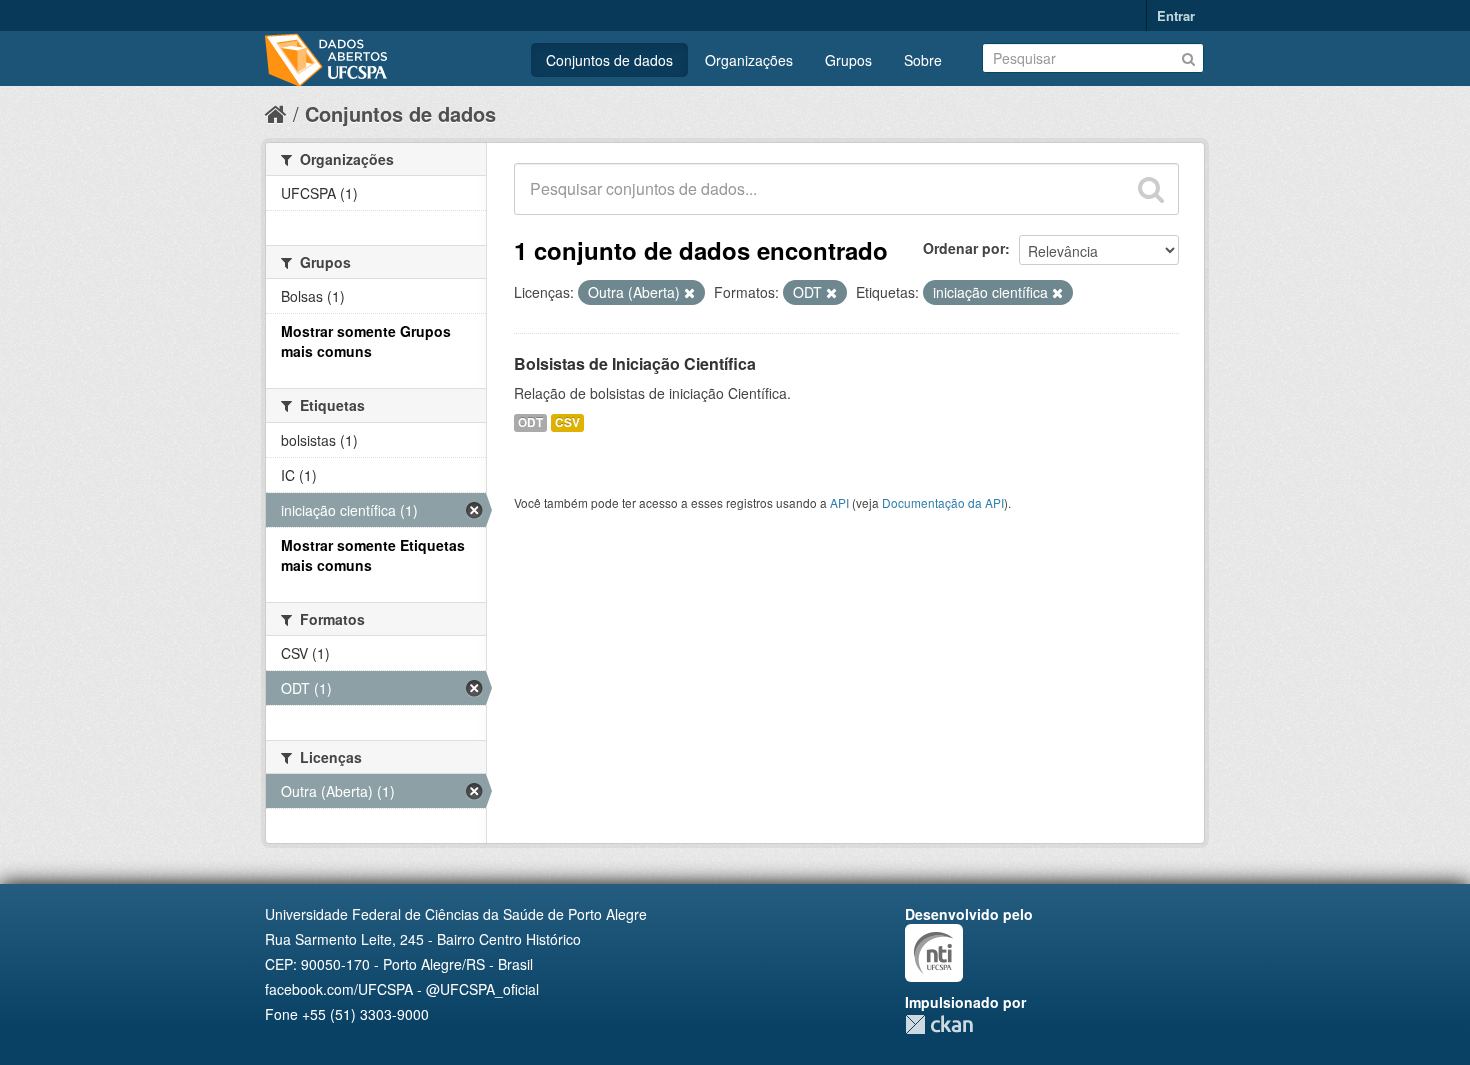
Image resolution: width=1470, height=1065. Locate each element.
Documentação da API (943, 502)
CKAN (939, 1024)
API (839, 502)
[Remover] (689, 293)
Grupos (848, 60)
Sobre (923, 60)
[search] (1151, 189)
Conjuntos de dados (609, 60)
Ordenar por (964, 248)
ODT (530, 422)
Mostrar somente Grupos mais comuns (366, 341)
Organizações (749, 60)
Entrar (1176, 15)
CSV (567, 422)
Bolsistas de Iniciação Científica (635, 363)
